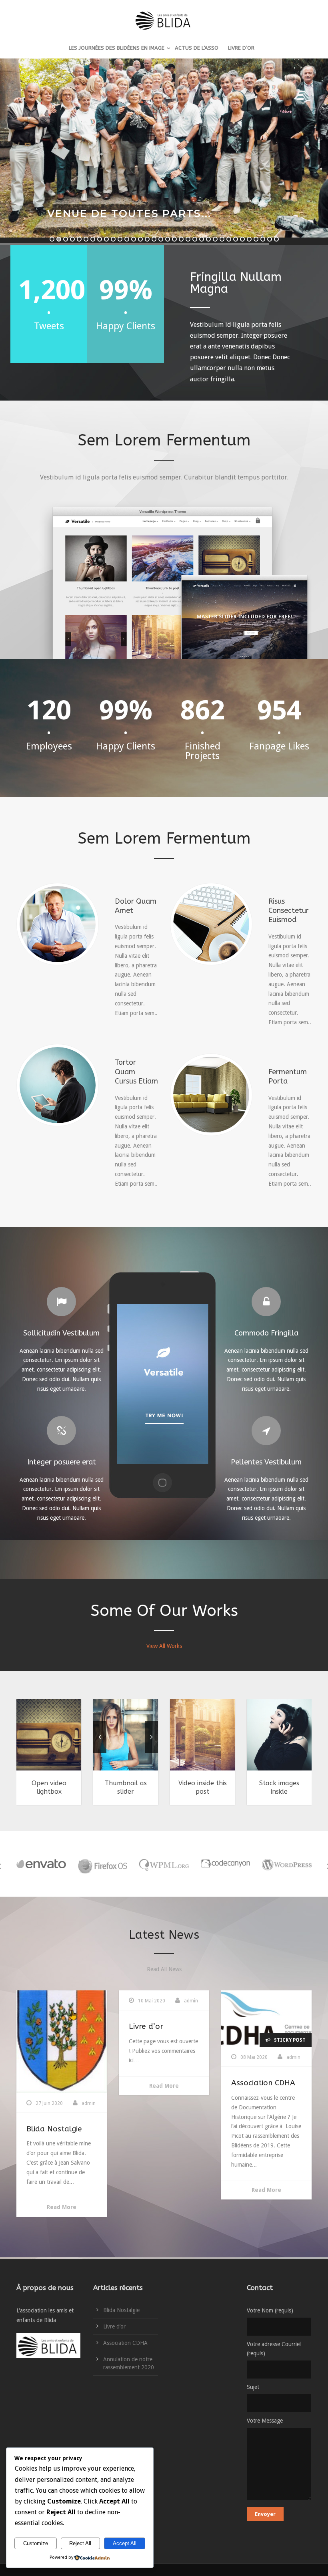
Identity (46, 1749)
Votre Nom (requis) (270, 2310)
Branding (260, 1749)
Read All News (164, 1969)
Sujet (253, 2387)
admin (89, 2103)
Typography (214, 1749)
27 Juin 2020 (49, 2103)
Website (69, 1749)
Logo (303, 1749)
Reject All (80, 2543)
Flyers (27, 1749)
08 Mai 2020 (254, 2057)
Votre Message (265, 2421)
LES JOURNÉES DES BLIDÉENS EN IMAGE (117, 48)
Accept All (125, 2543)
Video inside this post (203, 1787)
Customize (36, 2543)
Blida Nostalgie (54, 2129)
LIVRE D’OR (241, 48)
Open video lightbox (49, 1787)
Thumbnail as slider (126, 1787)
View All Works (164, 1646)
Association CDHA (263, 2083)
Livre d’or (146, 2026)
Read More (62, 2207)
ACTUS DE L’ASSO (197, 48)
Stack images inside (279, 1787)
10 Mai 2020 (152, 2001)
